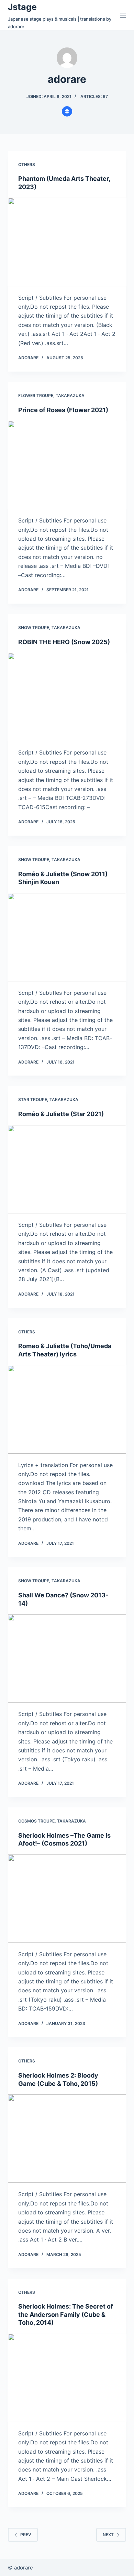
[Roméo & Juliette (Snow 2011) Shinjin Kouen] (67, 937)
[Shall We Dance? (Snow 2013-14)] (67, 1658)
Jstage (22, 7)
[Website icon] (67, 111)
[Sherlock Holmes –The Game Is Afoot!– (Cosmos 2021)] (67, 1899)
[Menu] (123, 15)
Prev (26, 2535)
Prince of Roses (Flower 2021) (63, 410)
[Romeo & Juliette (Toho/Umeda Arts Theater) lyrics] (67, 1409)
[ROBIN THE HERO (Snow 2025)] (67, 697)
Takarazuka (70, 395)
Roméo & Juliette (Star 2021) (61, 1114)
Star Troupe (33, 1099)
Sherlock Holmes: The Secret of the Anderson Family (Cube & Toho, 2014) (66, 2314)
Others (27, 164)
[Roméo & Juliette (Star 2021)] (67, 1169)
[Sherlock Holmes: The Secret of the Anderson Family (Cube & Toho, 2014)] (67, 2378)
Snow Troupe (34, 628)
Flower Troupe (36, 395)
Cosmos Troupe (36, 1821)
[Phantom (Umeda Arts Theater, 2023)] (67, 242)
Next (108, 2535)
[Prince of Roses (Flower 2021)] (67, 465)
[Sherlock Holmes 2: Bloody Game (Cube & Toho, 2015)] (67, 2139)
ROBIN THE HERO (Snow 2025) (64, 642)
